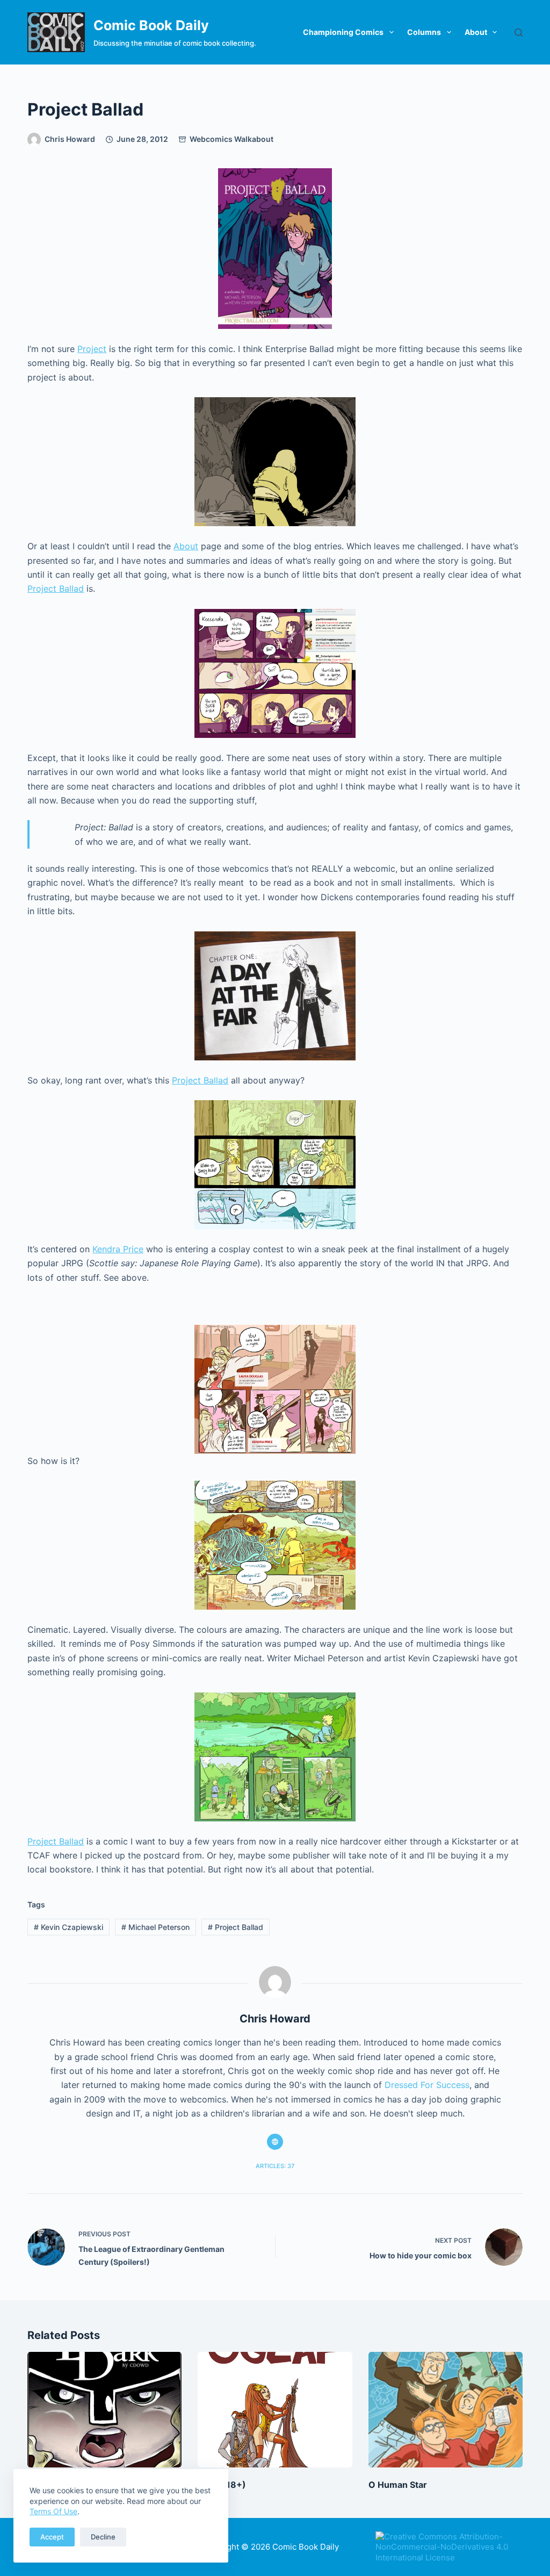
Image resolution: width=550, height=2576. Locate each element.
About (476, 32)
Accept (52, 2537)
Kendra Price (118, 1249)
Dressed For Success (427, 2085)
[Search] (519, 33)
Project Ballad (56, 589)
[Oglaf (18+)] (275, 2410)
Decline (103, 2537)
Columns (424, 32)
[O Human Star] (446, 2410)
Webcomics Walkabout (231, 139)
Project (92, 349)
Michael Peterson (155, 1927)
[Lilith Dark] (104, 2410)
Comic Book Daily (151, 25)
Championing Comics (343, 32)
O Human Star (398, 2485)
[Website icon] (275, 2142)
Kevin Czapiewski (68, 1927)
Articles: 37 (275, 2166)
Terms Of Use (53, 2511)
